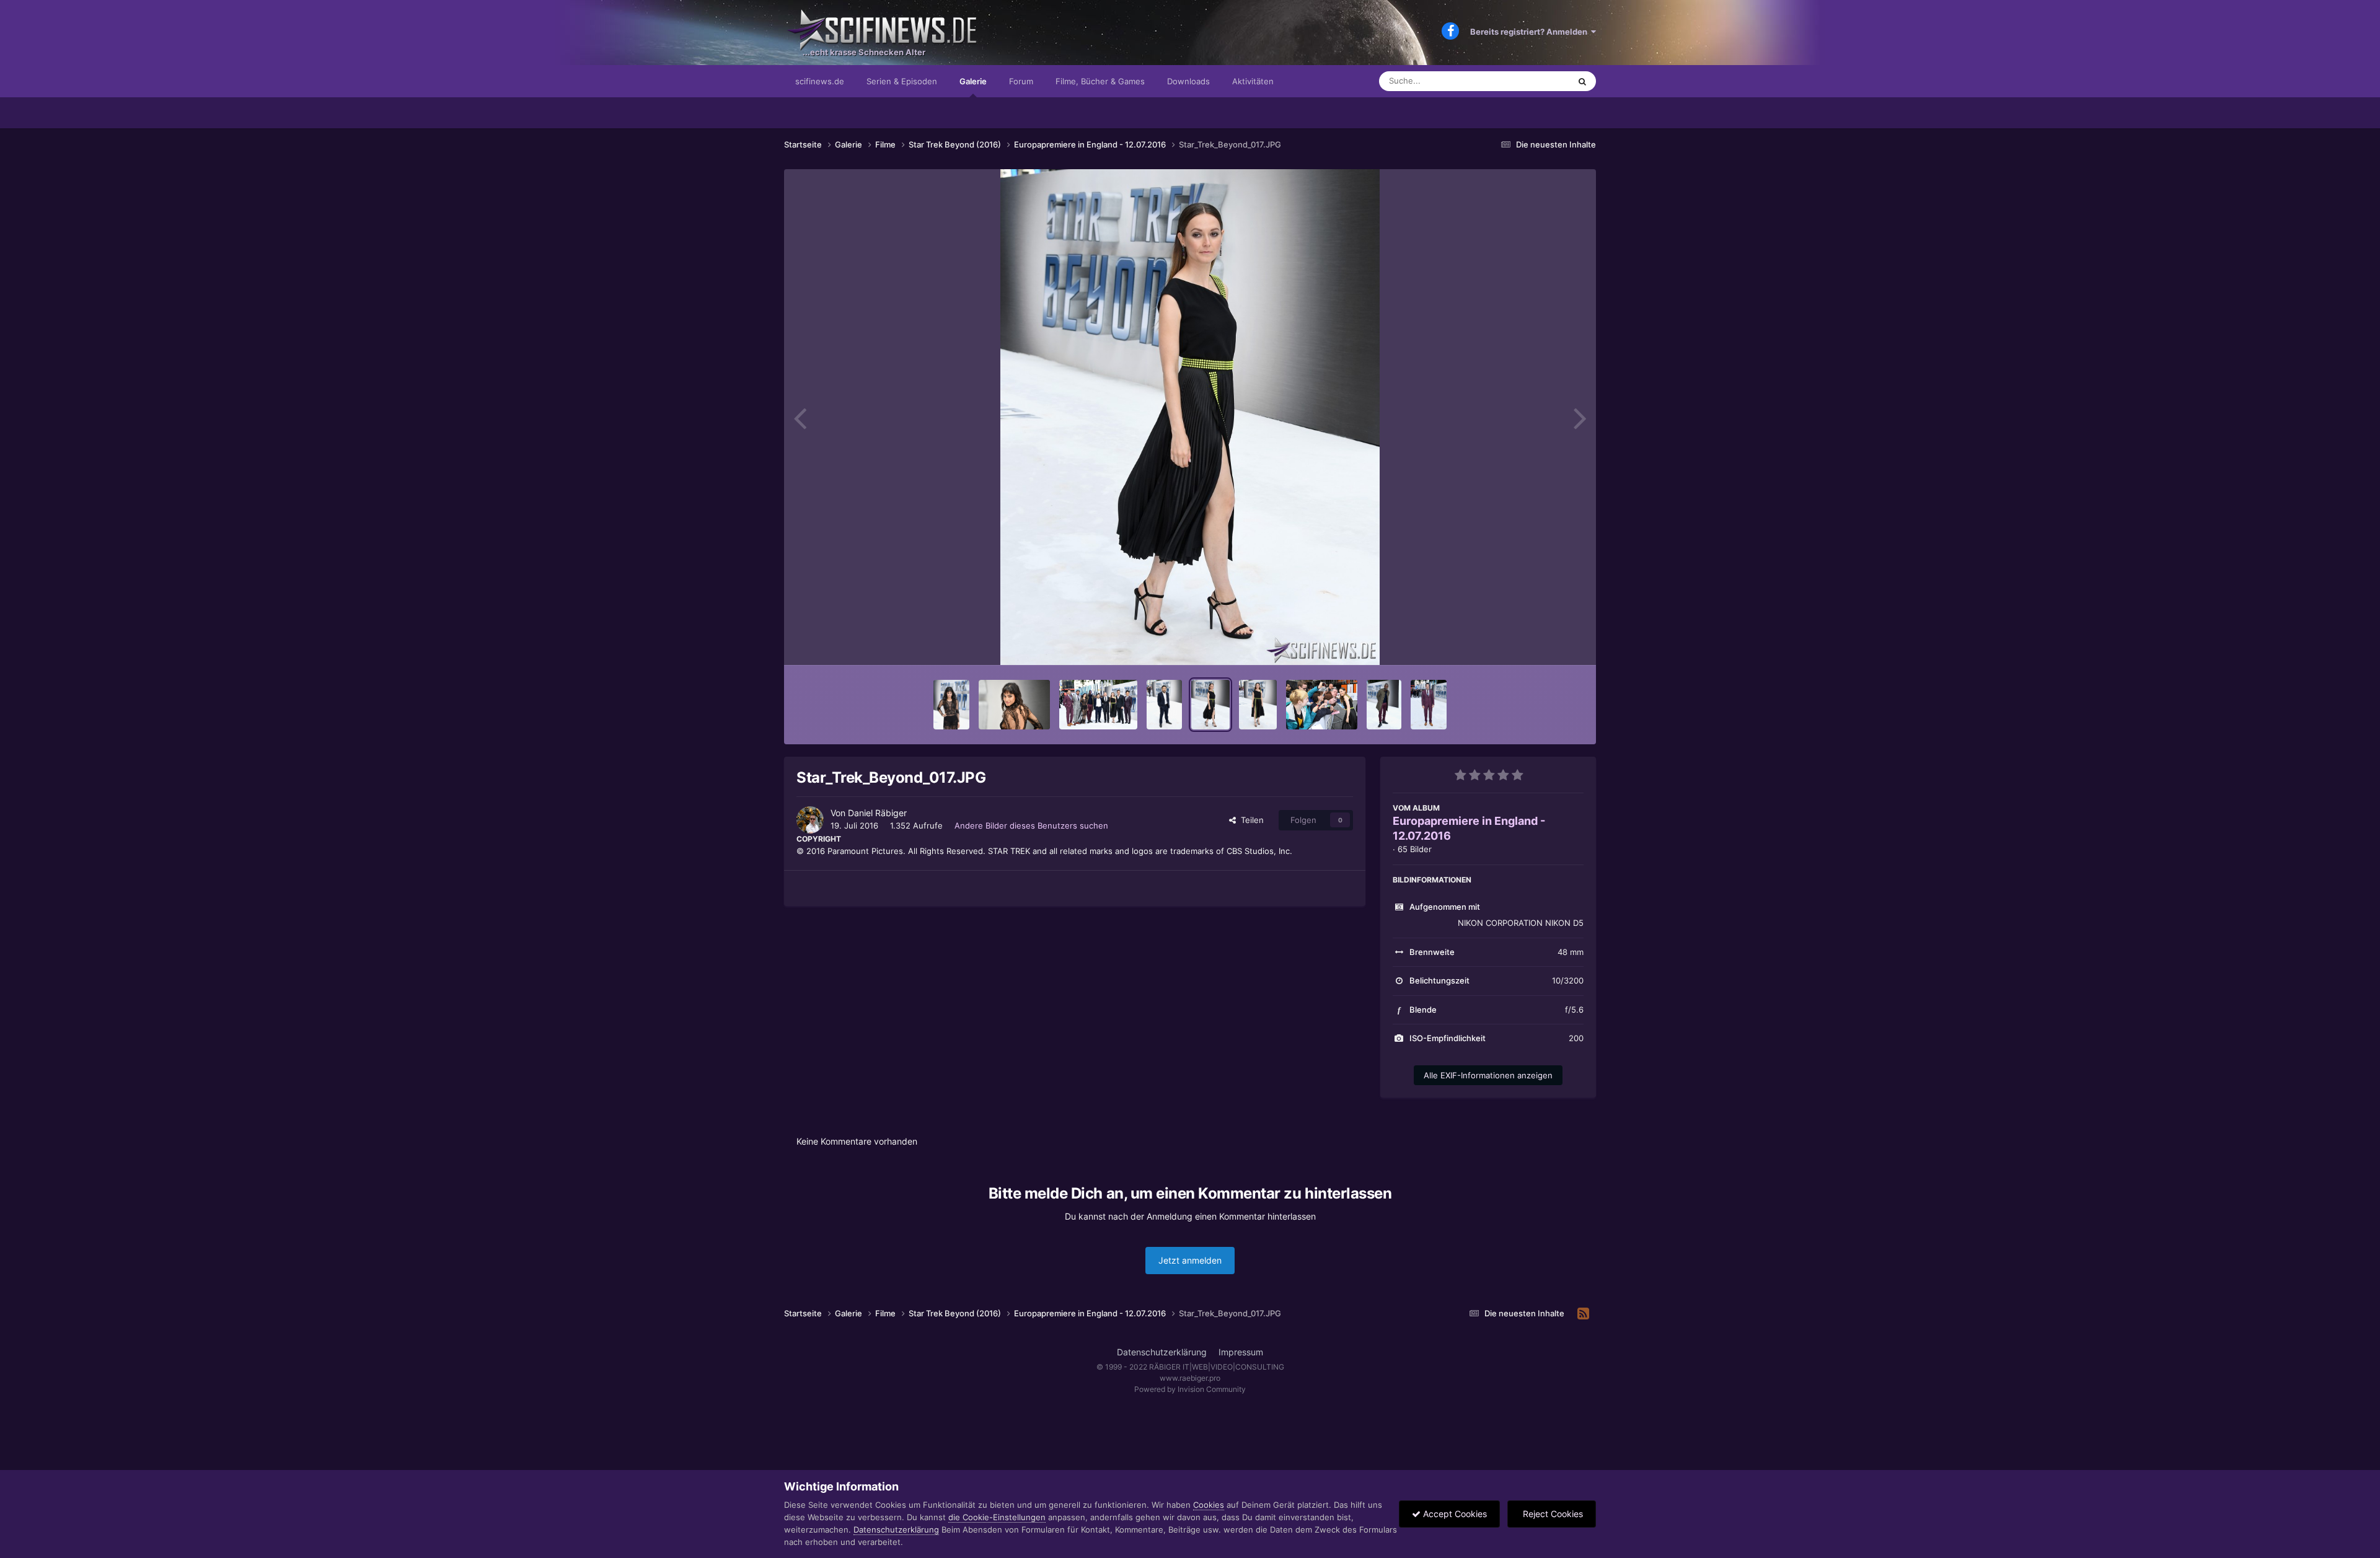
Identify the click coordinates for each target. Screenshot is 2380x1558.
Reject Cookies (1552, 1514)
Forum (1021, 81)
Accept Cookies (1454, 1514)
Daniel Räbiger (877, 813)
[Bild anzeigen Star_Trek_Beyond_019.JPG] (1164, 705)
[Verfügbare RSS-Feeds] (1583, 1314)
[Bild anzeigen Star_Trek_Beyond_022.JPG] (1014, 705)
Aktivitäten (1253, 81)
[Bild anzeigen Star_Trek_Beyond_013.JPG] (1384, 705)
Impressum (1241, 1352)
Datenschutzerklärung (1162, 1352)
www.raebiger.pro (1190, 1378)
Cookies (1209, 1505)
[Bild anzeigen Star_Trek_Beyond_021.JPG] (1098, 705)
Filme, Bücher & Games (1100, 81)
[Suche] (1582, 81)
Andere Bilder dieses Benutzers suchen (1031, 825)
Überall (1540, 81)
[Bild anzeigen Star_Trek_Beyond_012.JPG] (1429, 705)
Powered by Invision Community (1190, 1389)
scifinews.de (820, 81)
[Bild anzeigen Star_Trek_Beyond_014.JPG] (1322, 705)
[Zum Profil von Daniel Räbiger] (810, 820)
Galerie (973, 81)
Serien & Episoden (902, 81)
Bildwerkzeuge (1540, 643)
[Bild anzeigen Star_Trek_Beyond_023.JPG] (951, 705)
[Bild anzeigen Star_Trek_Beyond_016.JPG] (1258, 705)
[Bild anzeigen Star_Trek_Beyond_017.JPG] (1210, 705)
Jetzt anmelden (1190, 1260)
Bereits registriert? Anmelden (1531, 32)
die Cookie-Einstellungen (997, 1517)
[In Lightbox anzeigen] (1190, 417)
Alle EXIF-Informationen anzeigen (1488, 1075)
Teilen (1250, 820)
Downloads (1188, 81)
